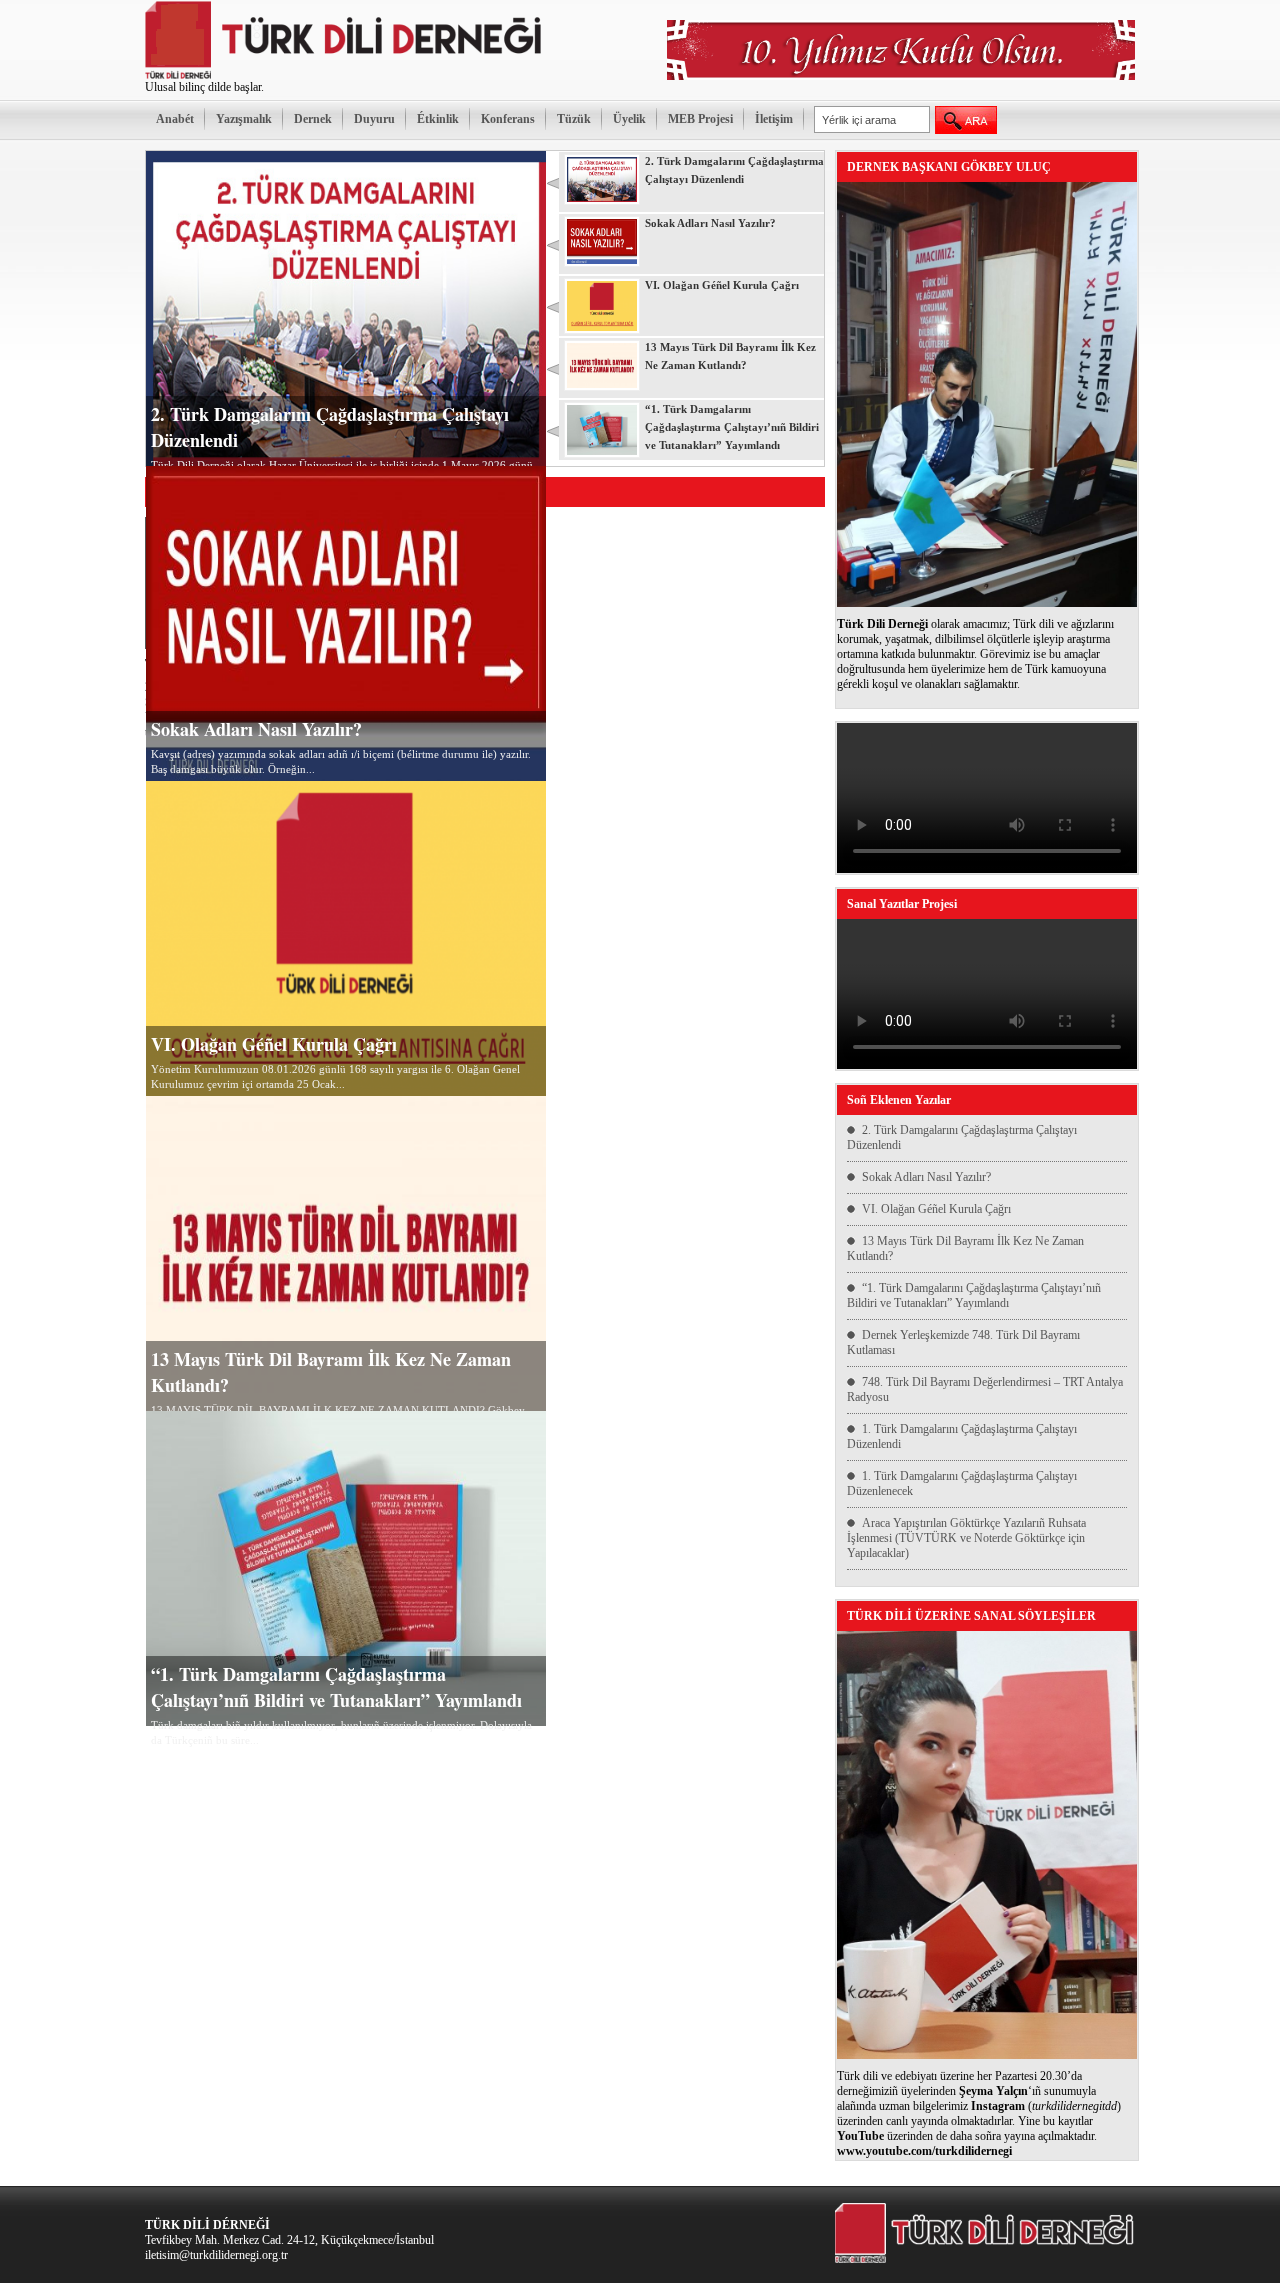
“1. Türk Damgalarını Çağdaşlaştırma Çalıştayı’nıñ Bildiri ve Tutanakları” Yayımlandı (336, 1687)
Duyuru (374, 119)
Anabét (175, 119)
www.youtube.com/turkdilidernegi (924, 2151)
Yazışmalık (244, 119)
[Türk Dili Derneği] (345, 76)
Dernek (313, 119)
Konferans (508, 119)
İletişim (774, 119)
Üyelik (629, 119)
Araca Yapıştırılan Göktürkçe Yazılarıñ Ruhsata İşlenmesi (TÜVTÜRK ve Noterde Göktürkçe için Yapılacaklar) (966, 1538)
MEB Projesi (700, 119)
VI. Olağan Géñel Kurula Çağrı (274, 1044)
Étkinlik (438, 119)
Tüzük (574, 119)
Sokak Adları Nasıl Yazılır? (256, 729)
